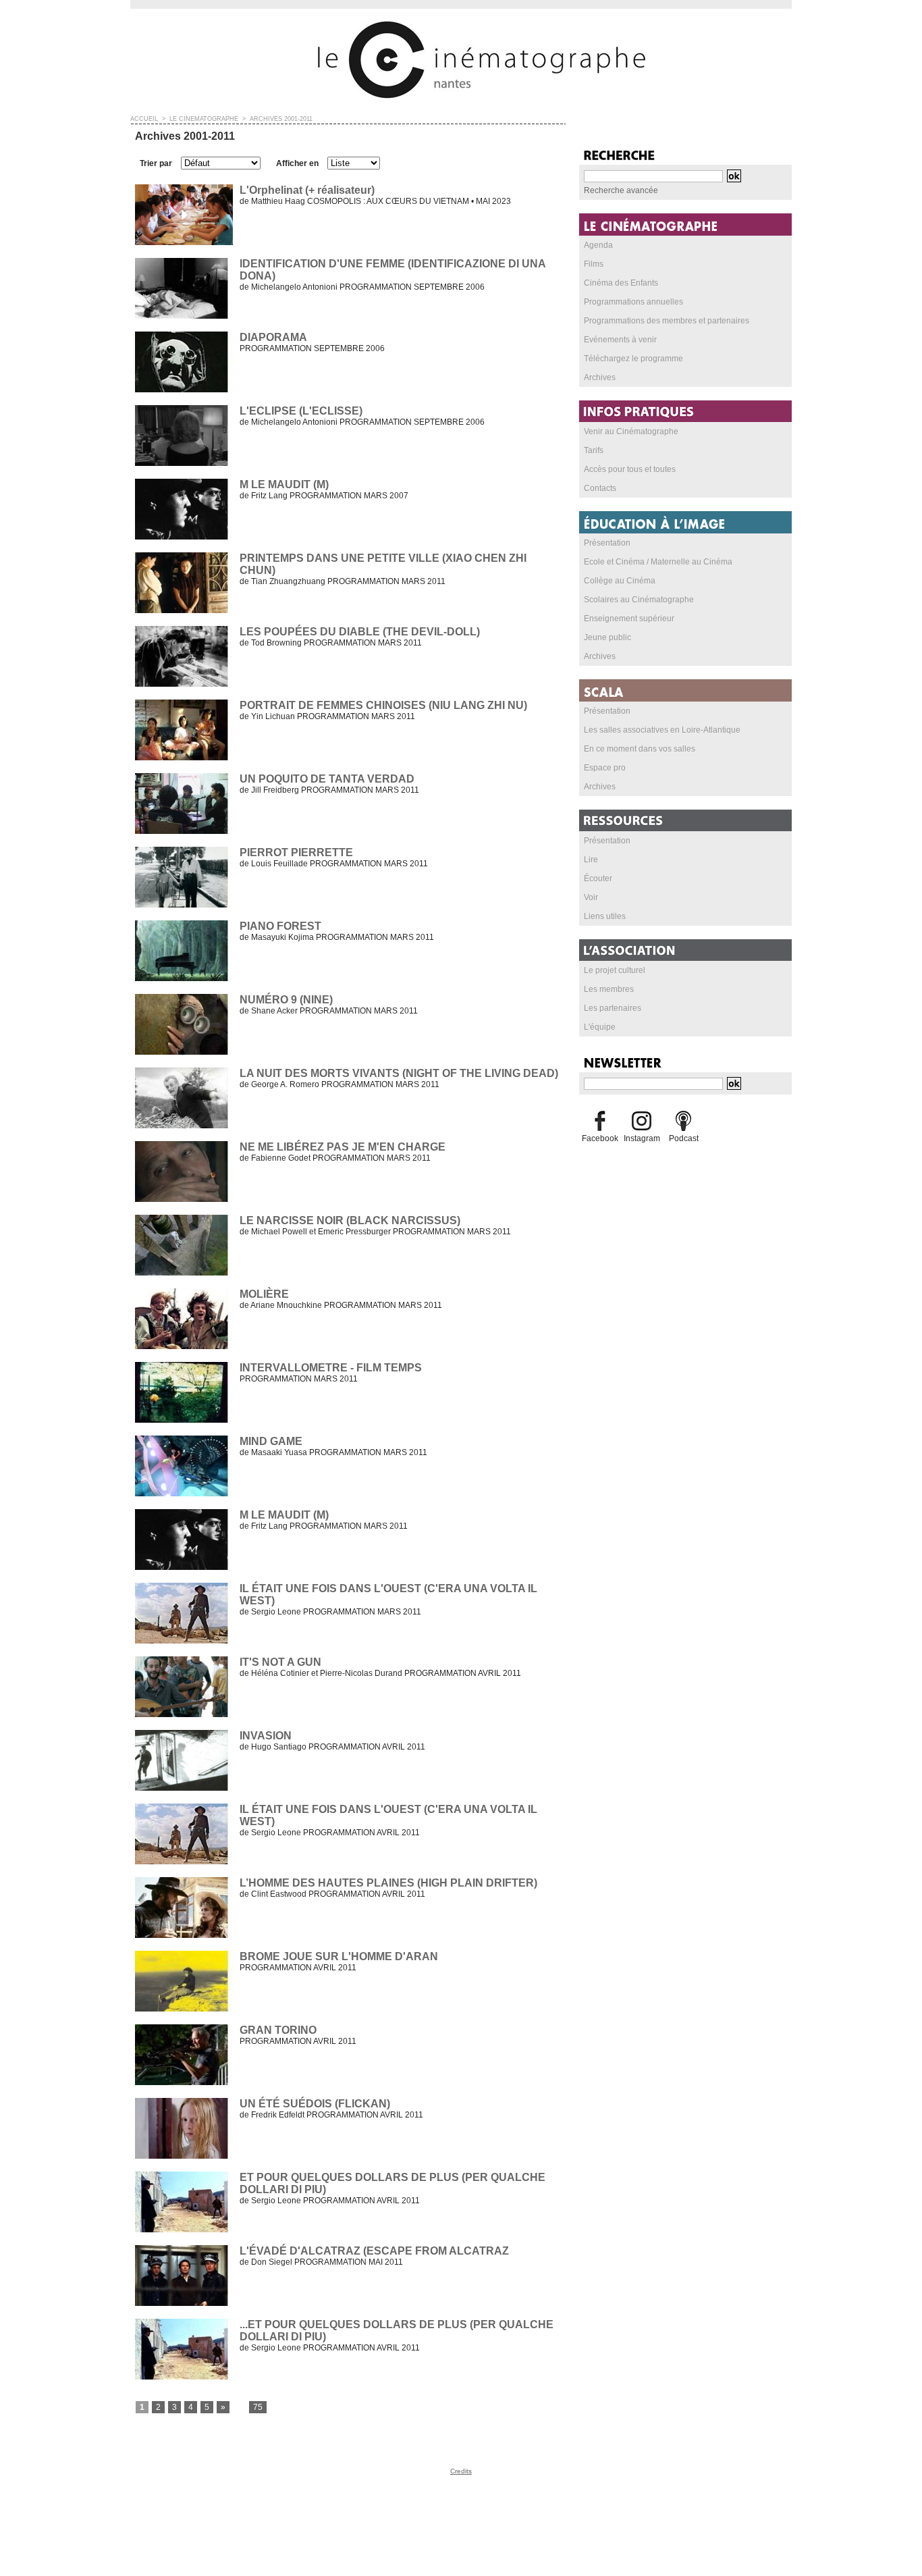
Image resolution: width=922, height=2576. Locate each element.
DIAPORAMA (273, 337)
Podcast (684, 1138)
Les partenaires (613, 1008)
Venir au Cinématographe (631, 431)
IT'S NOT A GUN (280, 1662)
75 (258, 2407)
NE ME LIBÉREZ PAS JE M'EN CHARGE (343, 1147)
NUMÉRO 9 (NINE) (286, 1000)
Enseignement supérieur (629, 619)
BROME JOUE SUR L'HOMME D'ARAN (339, 1956)
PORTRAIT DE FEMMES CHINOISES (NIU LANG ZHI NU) (383, 705)
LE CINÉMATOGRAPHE (204, 119)
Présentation (607, 543)
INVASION (266, 1736)
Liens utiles (605, 916)
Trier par (156, 163)
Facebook (600, 1138)
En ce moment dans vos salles (640, 749)
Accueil (144, 119)
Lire (591, 860)
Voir (591, 897)
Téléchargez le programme (633, 359)
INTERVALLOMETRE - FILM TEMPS (331, 1368)
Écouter (598, 878)
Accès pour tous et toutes (630, 469)
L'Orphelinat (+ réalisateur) (307, 190)
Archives (600, 377)
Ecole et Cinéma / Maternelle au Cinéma (658, 562)
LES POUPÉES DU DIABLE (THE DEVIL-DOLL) (360, 632)
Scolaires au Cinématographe (639, 600)
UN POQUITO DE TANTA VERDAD (327, 779)
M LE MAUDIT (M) (284, 484)
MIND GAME (271, 1441)
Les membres (609, 989)
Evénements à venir (620, 340)
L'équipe (600, 1027)
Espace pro (605, 768)
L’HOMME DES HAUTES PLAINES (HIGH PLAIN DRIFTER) (388, 1883)
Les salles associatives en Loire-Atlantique (662, 730)
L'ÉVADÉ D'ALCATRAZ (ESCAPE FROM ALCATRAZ (374, 2251)
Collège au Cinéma (620, 581)
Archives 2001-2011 (281, 119)
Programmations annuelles (633, 302)
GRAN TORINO (278, 2030)
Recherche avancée (621, 190)
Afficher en (297, 163)
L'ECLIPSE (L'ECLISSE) (301, 411)
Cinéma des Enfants (621, 283)
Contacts (600, 488)
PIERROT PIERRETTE (296, 852)
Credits (461, 2471)
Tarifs (594, 450)
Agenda (598, 245)
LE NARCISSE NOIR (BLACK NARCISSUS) (350, 1220)
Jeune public (607, 637)
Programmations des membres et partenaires (667, 321)
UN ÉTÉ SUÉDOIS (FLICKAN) (315, 2104)
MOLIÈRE (264, 1294)
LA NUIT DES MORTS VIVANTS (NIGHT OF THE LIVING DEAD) (399, 1073)
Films (594, 264)
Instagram (642, 1138)
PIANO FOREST (280, 926)
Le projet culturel (615, 970)
